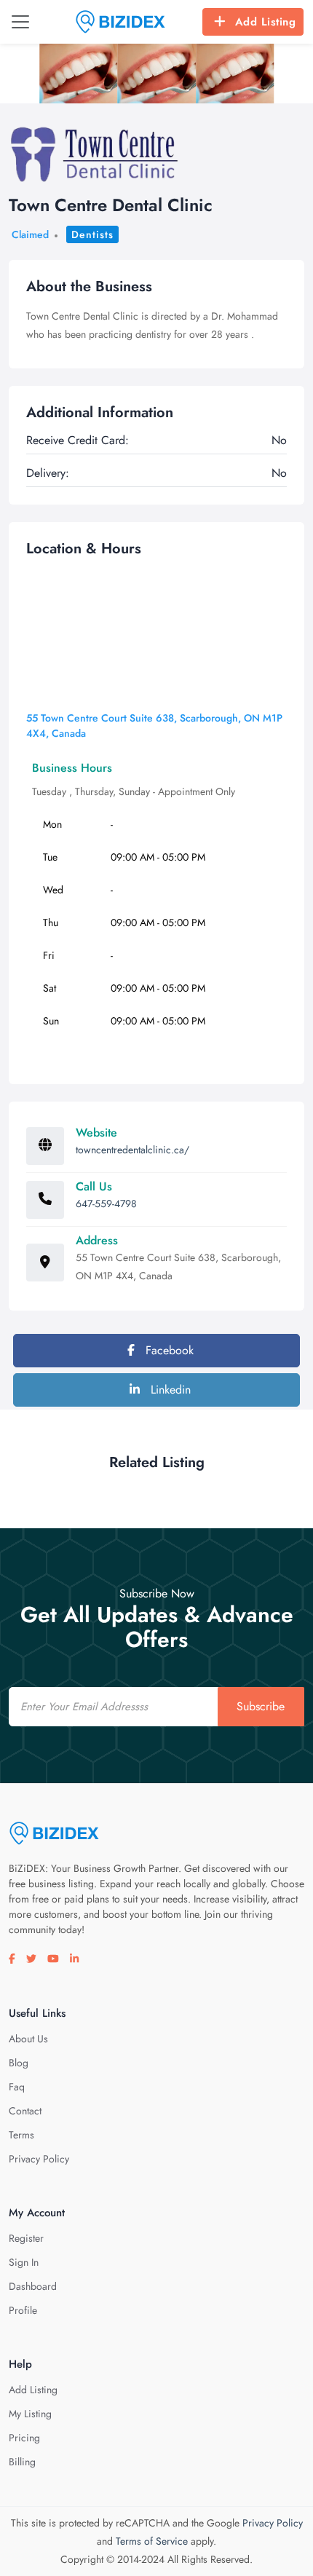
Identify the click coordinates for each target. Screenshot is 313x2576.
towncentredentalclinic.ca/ (132, 1150)
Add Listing (266, 22)
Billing (22, 2462)
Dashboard (33, 2286)
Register (26, 2238)
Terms (21, 2135)
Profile (23, 2310)
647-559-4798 (106, 1204)
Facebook (168, 1350)
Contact (25, 2111)
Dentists (92, 234)
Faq (17, 2087)
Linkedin (169, 1390)
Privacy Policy (39, 2159)
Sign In (24, 2262)
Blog (19, 2063)
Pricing (24, 2438)
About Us (28, 2039)
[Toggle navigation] (20, 22)
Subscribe (261, 1706)
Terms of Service (152, 2541)
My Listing (30, 2414)
